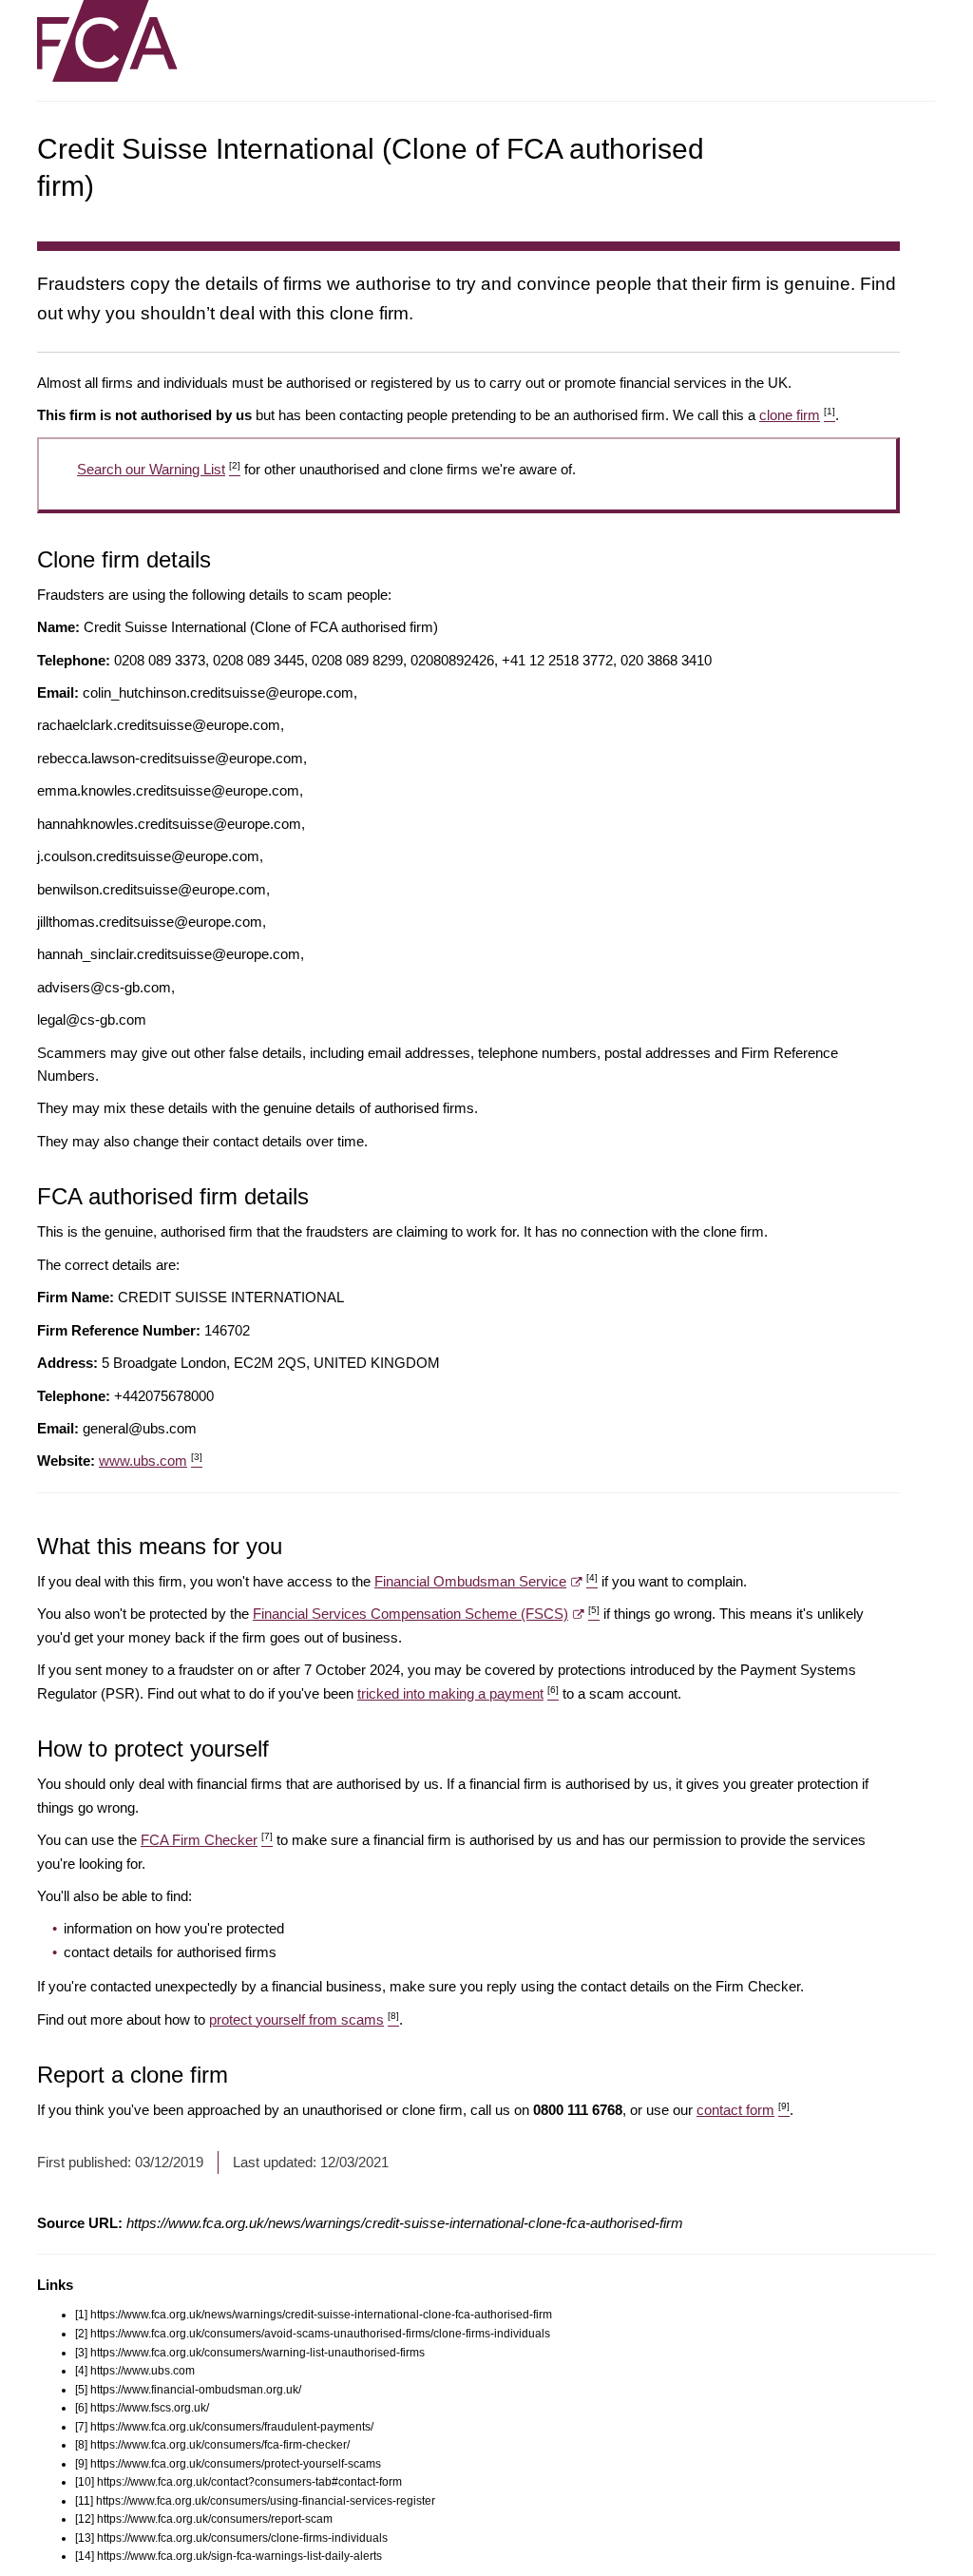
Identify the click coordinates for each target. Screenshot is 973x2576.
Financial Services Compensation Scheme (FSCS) (426, 1614)
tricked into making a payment (458, 1693)
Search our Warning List (159, 469)
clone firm (797, 415)
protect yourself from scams (304, 2019)
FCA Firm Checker (207, 1840)
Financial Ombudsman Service (486, 1581)
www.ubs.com (151, 1461)
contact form (743, 2110)
